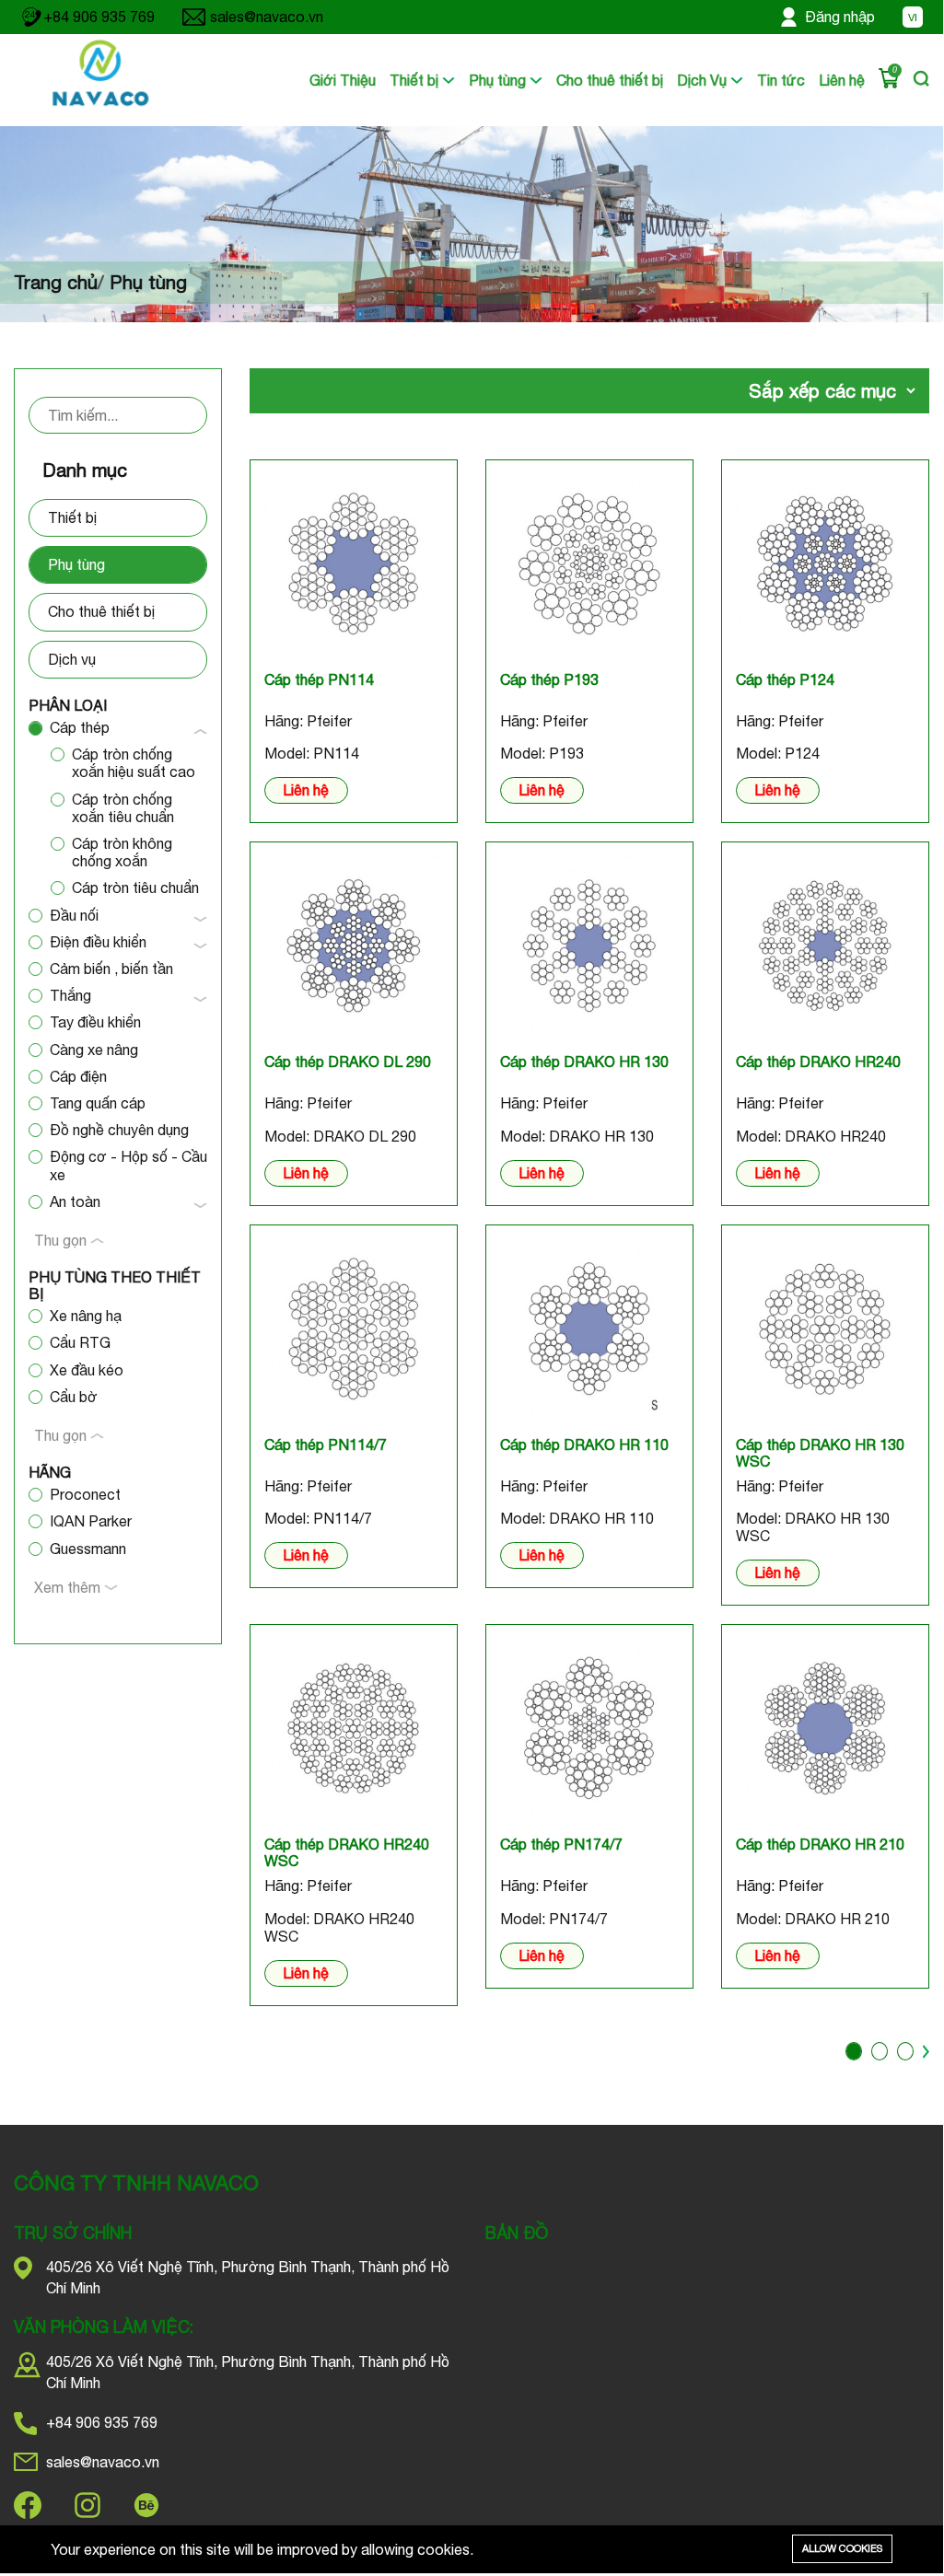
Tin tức (781, 80)
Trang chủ (56, 282)
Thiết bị (416, 80)
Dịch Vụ (704, 80)
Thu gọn (62, 1240)
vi (913, 17)
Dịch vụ (72, 659)
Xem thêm (69, 1587)
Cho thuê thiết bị (610, 80)
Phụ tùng (499, 80)
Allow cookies (842, 2548)
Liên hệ (842, 80)
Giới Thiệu (343, 80)
